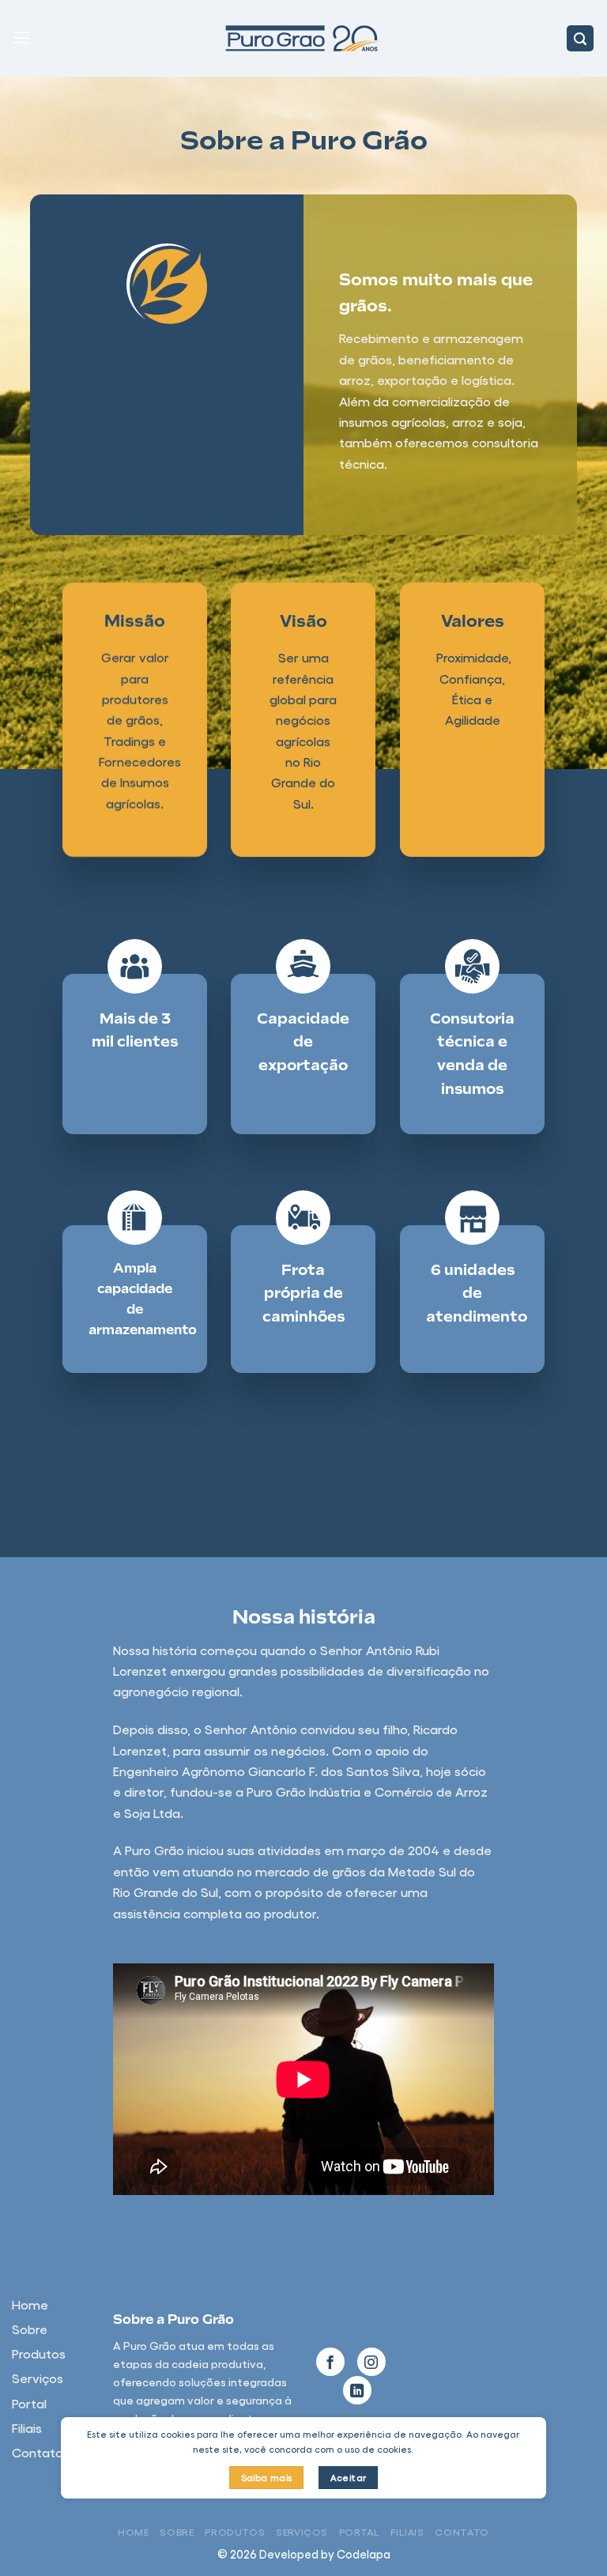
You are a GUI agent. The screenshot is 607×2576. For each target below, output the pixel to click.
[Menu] (22, 38)
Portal (360, 2531)
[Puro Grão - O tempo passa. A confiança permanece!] (303, 38)
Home (134, 2531)
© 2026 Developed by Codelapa (304, 2554)
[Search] (580, 39)
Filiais (407, 2531)
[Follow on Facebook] (330, 2362)
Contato (462, 2531)
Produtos (235, 2531)
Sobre (177, 2531)
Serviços (302, 2531)
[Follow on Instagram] (371, 2362)
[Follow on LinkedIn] (357, 2390)
